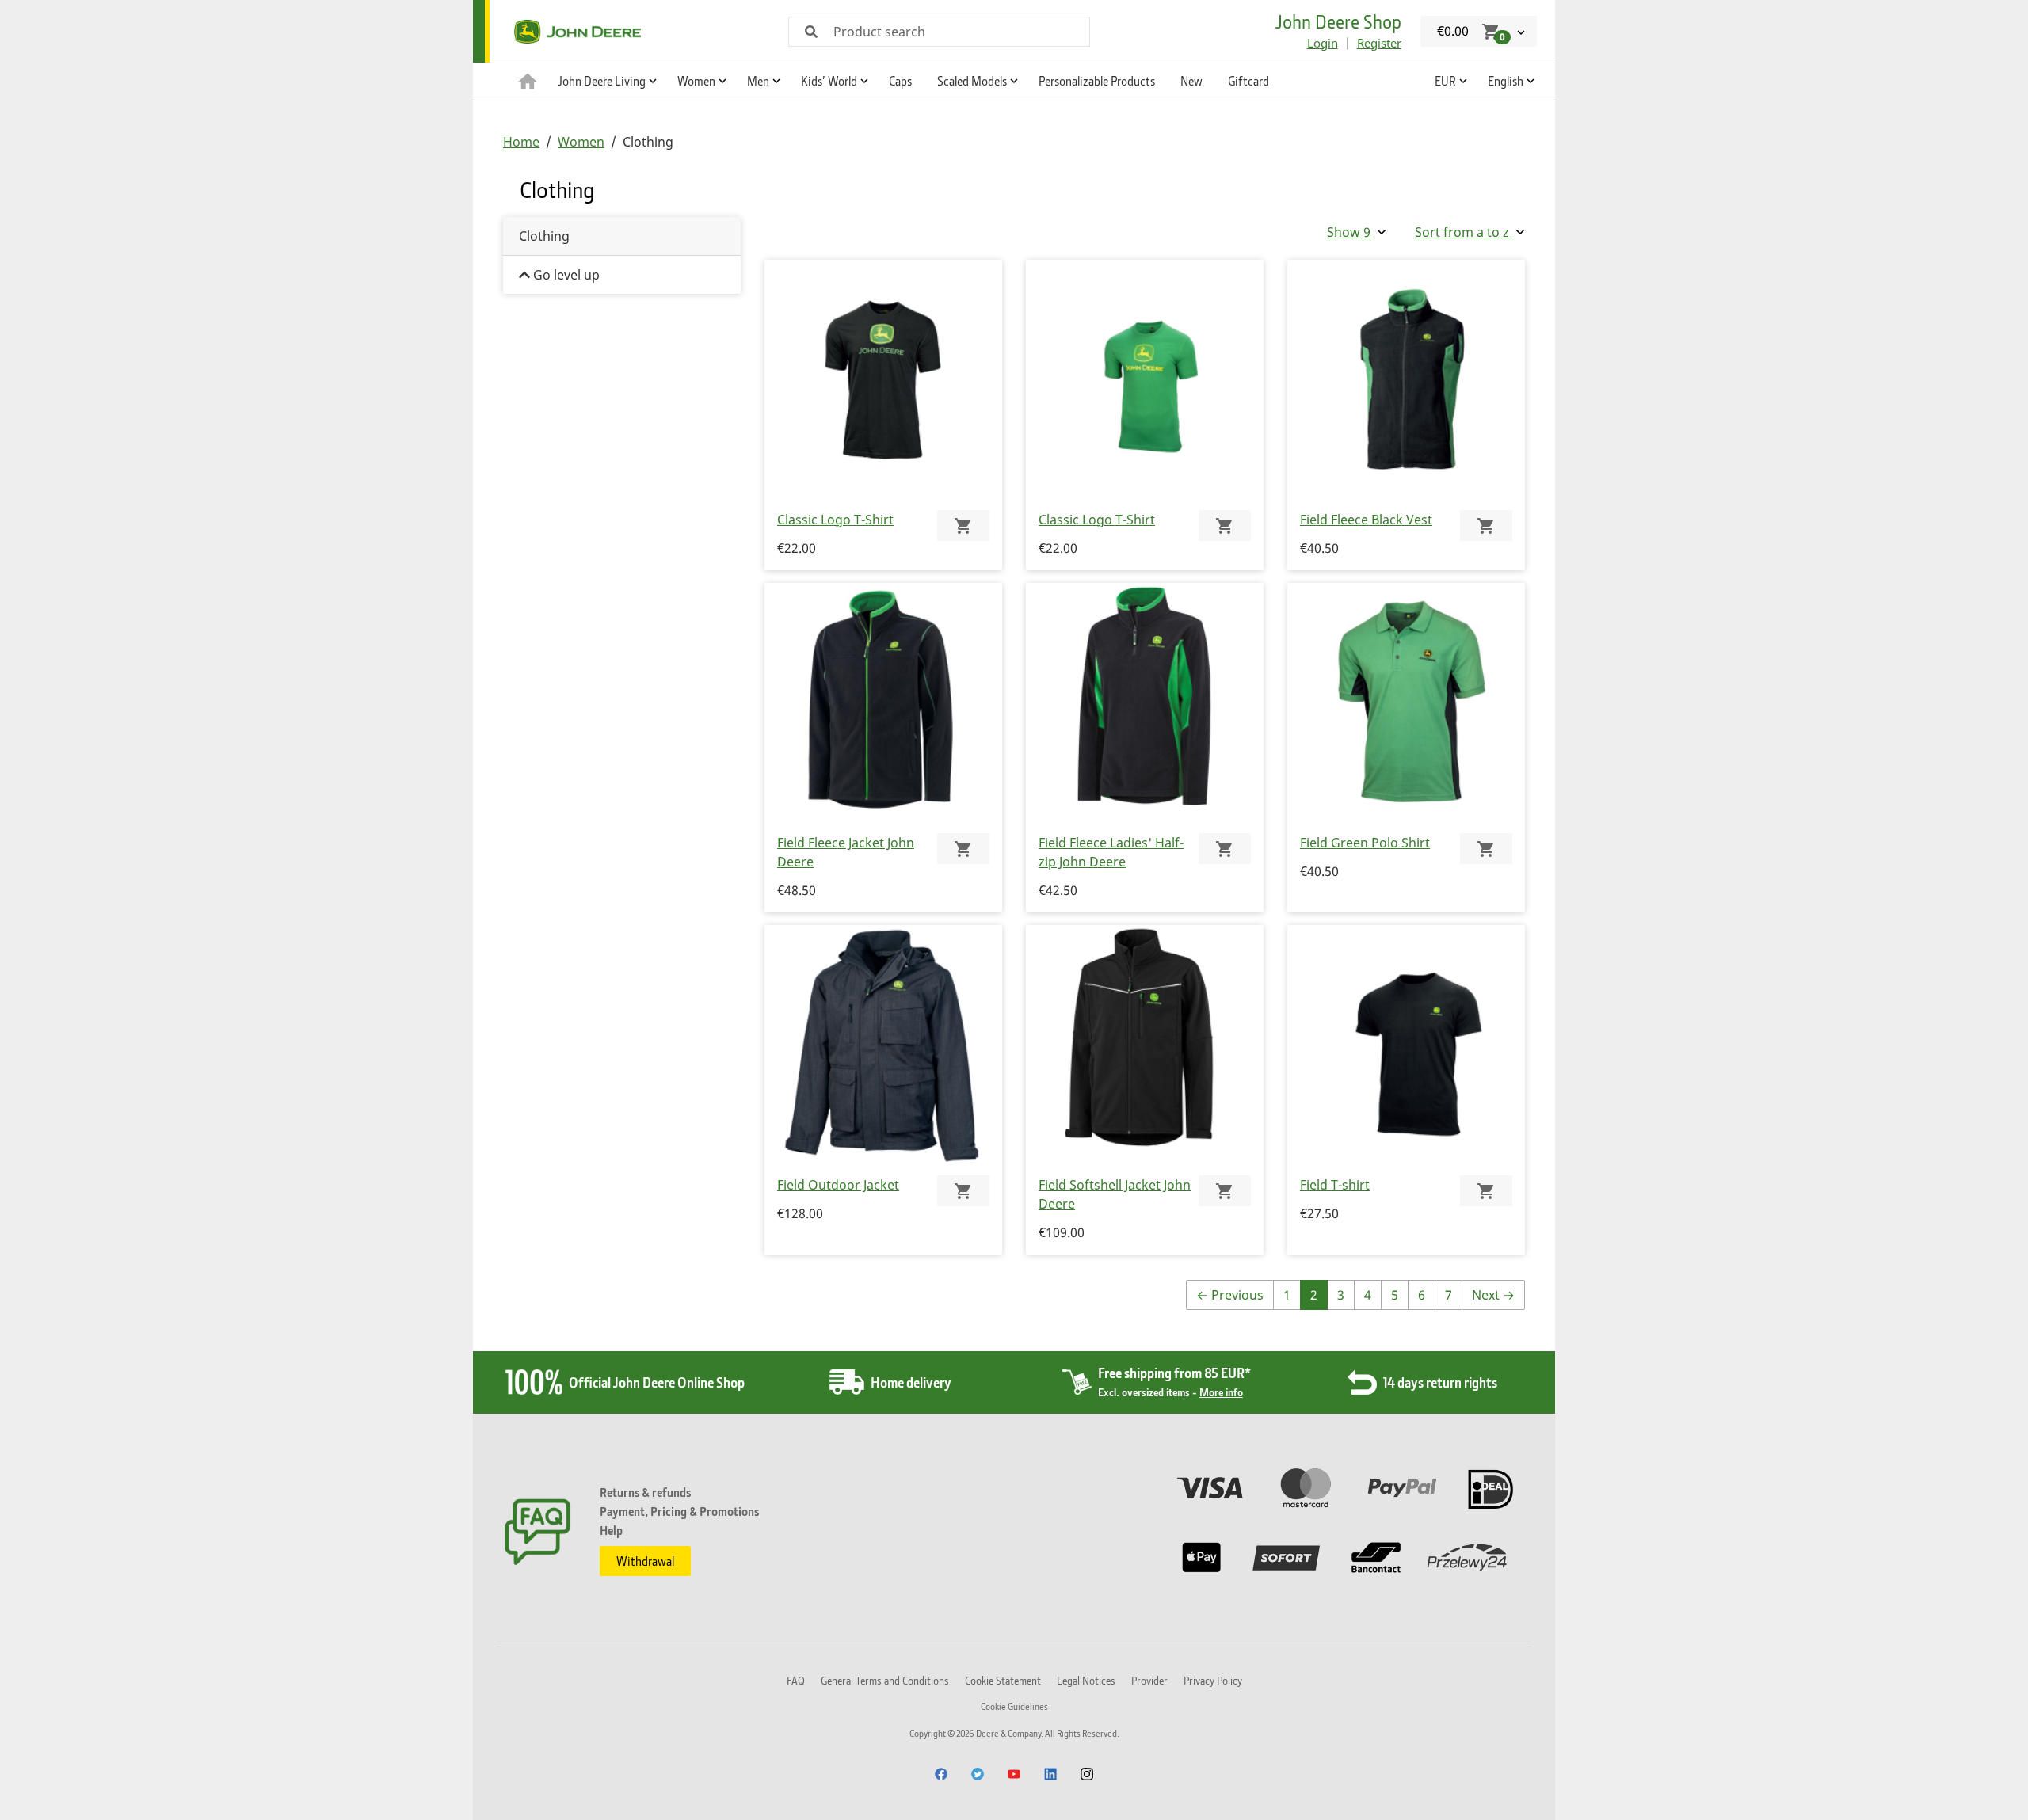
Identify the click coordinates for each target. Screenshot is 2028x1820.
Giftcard (1248, 81)
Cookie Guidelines (1014, 1706)
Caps (900, 81)
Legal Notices (1086, 1680)
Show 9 (1350, 232)
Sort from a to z (1464, 232)
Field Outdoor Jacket (838, 1185)
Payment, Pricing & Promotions (679, 1511)
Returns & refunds (645, 1492)
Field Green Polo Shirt (1365, 843)
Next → (1493, 1295)
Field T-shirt (1335, 1185)
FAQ (796, 1680)
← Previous (1230, 1295)
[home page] (528, 80)
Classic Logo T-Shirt (835, 520)
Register (1379, 43)
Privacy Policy (1213, 1680)
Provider (1149, 1680)
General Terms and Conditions (885, 1680)
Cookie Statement (1003, 1680)
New (1191, 81)
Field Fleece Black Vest (1366, 520)
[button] (605, 80)
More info (1221, 1392)
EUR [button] (1445, 81)
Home (521, 142)
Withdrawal (645, 1561)
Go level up (565, 275)
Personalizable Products (1097, 81)
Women (581, 142)
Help (611, 1530)
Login (1323, 43)
